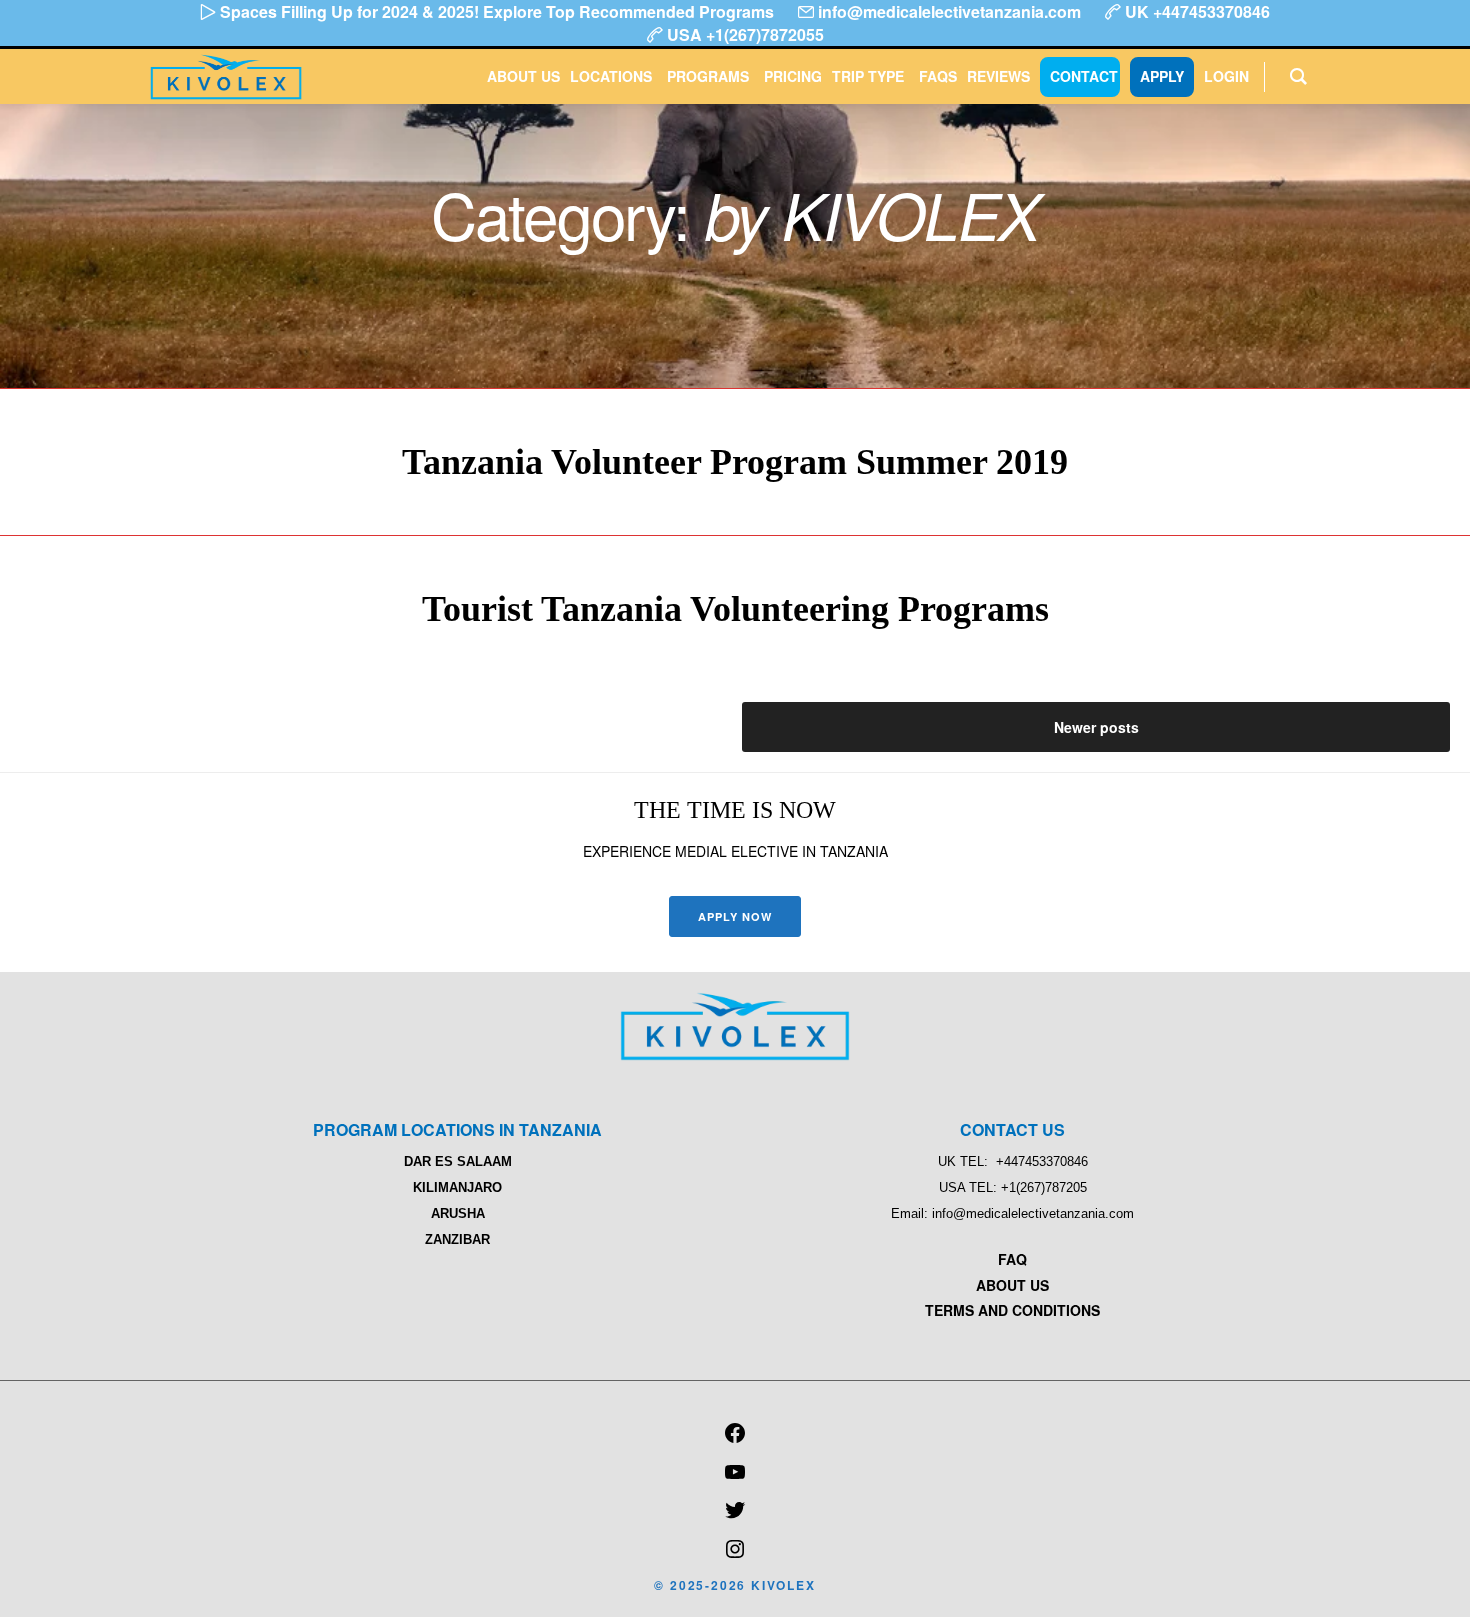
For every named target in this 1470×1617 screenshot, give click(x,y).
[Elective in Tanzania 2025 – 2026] (735, 1055)
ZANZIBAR (457, 1239)
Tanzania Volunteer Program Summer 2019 (735, 462)
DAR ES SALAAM (458, 1161)
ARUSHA (458, 1213)
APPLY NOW (735, 916)
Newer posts (1096, 727)
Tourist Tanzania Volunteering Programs (735, 609)
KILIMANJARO (457, 1187)
